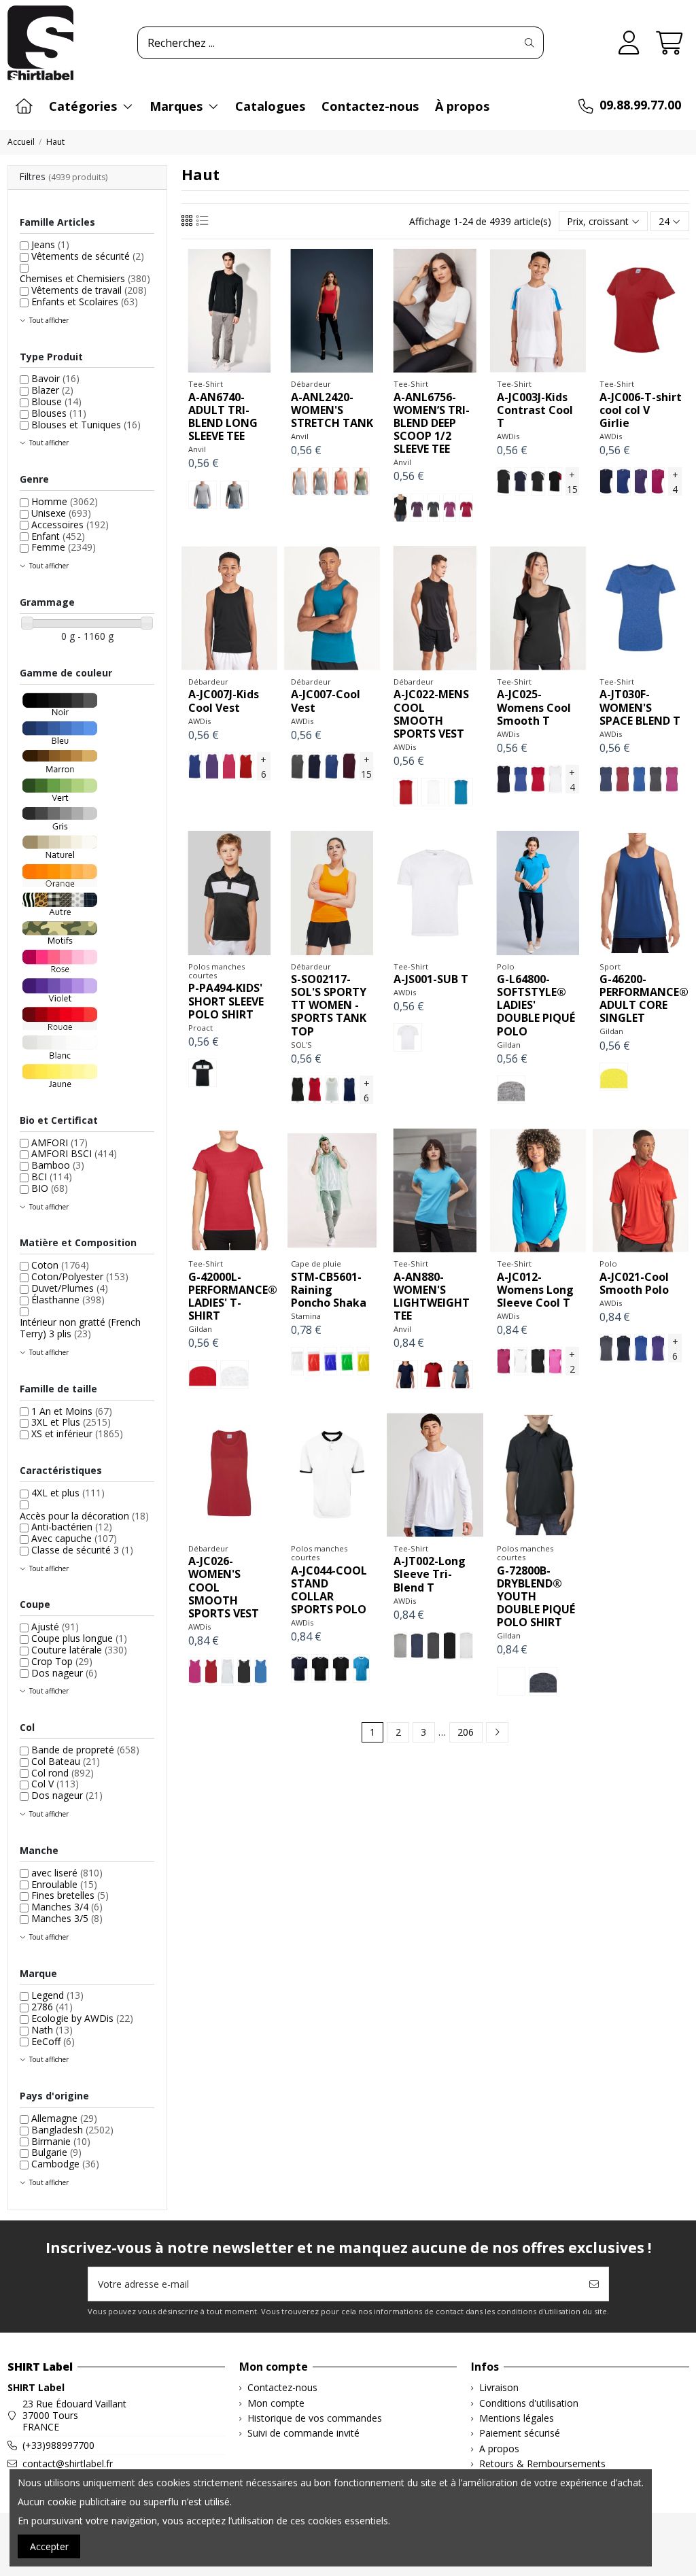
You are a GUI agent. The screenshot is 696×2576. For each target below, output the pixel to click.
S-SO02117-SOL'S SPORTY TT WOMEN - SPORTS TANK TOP (329, 1005)
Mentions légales (517, 2419)
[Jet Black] (538, 1361)
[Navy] (405, 1375)
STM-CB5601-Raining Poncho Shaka (329, 1290)
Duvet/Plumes (70, 1288)
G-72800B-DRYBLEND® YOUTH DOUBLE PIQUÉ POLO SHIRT (536, 1597)
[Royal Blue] (623, 481)
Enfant (58, 536)
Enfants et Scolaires (85, 302)
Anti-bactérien (72, 1527)
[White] (332, 1090)
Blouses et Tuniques (86, 425)
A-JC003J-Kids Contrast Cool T (535, 410)
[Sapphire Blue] (460, 792)
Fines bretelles (70, 1895)
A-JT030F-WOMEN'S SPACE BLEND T (640, 707)
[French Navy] (606, 481)
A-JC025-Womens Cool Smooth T (534, 707)
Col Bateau (66, 1761)
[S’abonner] (594, 2284)
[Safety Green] (614, 1077)
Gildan (509, 1045)
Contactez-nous (282, 2388)
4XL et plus (68, 1493)
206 (466, 1732)
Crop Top (62, 1661)
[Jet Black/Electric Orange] (504, 481)
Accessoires (70, 525)
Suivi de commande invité (303, 2434)
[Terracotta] (341, 481)
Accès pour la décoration (84, 1516)
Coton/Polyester (80, 1276)
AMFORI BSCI (74, 1153)
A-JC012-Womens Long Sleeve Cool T (535, 1290)
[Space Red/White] (622, 779)
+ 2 (572, 1362)
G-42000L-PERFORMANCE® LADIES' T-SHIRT (233, 1296)
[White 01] (297, 1361)
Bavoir (55, 378)
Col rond (63, 1773)
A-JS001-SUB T (431, 979)
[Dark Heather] (543, 1681)
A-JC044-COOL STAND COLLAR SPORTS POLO (329, 1590)
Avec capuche (74, 1538)
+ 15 (572, 482)
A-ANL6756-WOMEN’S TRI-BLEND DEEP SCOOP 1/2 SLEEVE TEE (432, 423)
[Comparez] (228, 368)
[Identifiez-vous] (629, 43)
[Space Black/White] (656, 779)
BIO (50, 1188)
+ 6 (263, 767)
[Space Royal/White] (639, 779)
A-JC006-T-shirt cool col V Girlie (641, 410)
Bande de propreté (85, 1750)
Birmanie (61, 2141)
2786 (52, 2007)
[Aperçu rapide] (248, 368)
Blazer (52, 390)
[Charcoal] (298, 766)
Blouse (56, 401)
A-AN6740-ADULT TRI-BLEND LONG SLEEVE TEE (223, 417)
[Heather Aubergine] (417, 508)
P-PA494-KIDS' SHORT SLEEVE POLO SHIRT (226, 1001)
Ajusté (55, 1627)
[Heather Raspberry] (450, 508)
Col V (55, 1784)
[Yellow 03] (363, 1361)
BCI (52, 1177)
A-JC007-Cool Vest (326, 701)
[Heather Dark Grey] (433, 508)
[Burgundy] (349, 766)
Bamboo (58, 1165)
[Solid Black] (450, 1646)
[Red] (315, 1090)
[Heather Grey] (203, 495)
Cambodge (65, 2164)
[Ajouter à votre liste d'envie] (209, 368)
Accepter (49, 2546)
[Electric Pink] (555, 1361)
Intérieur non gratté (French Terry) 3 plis (80, 1328)
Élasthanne (68, 1300)
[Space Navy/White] (606, 779)
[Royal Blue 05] (330, 1361)
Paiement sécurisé (520, 2434)
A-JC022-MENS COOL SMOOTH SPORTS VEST (431, 714)
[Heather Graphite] (234, 495)
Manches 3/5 (67, 1918)
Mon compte (276, 2404)
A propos (499, 2449)
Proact (201, 1028)
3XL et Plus (71, 1422)
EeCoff (53, 2041)
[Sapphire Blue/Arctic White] (361, 1668)
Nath (52, 2030)
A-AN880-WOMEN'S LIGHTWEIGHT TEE (432, 1296)
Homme (65, 501)
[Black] (400, 508)
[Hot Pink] (658, 481)
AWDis (508, 436)
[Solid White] (466, 1646)
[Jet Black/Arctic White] (538, 481)
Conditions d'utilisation (529, 2404)
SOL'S (301, 1045)
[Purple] (641, 481)
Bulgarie (56, 2152)
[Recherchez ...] (529, 43)
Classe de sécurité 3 (82, 1550)
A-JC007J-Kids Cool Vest (224, 701)
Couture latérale (79, 1650)
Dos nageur (64, 1673)
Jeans (50, 244)
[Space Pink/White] (672, 779)
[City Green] (361, 481)
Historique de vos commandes (315, 2419)
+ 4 (675, 482)
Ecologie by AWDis (82, 2018)
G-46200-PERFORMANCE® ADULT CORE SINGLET (644, 999)
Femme (64, 547)
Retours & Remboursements (542, 2464)
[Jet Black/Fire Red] (555, 481)
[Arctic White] (433, 792)
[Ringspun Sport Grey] (511, 1090)
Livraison (499, 2388)
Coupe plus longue (79, 1638)
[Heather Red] (466, 508)
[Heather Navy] (460, 1375)
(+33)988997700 (58, 2445)
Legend (57, 1995)
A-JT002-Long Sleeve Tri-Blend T (430, 1574)
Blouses (59, 413)
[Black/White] (203, 1073)
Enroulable (64, 1884)
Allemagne (64, 2118)
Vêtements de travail (89, 290)
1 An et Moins (72, 1411)
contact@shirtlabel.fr (68, 2463)
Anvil (197, 449)
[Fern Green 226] (347, 1361)
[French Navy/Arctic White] (521, 481)
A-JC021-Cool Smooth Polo (634, 1283)
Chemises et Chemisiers (85, 278)
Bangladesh (72, 2130)
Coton (60, 1265)
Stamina (306, 1316)
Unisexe (61, 513)
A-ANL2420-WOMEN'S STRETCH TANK (332, 410)
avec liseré (67, 1873)
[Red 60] (314, 1361)
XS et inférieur (77, 1433)
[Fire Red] (246, 766)
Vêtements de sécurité (88, 256)
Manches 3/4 (67, 1907)
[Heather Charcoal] (433, 1646)
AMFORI (59, 1143)
